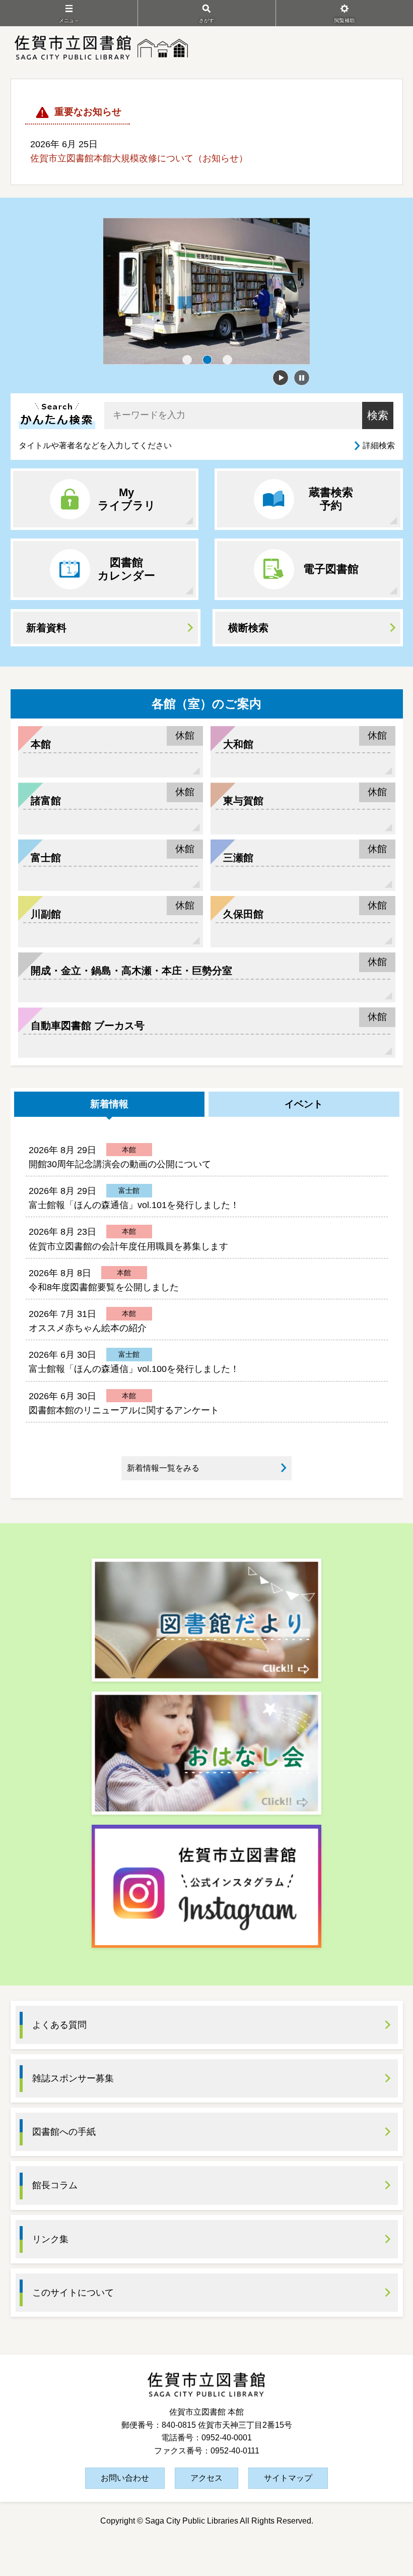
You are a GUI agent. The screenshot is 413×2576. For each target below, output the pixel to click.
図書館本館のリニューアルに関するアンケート (124, 1410)
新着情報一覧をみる (163, 1468)
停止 (302, 378)
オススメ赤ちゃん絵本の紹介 (88, 1328)
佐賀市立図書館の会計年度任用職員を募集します (128, 1246)
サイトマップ (288, 2478)
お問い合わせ (125, 2478)
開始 (281, 378)
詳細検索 (379, 445)
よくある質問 (59, 2025)
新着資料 (46, 628)
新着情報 (109, 1104)
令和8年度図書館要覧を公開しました (104, 1287)
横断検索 (248, 628)
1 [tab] (187, 360)
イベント (304, 1104)
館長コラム (55, 2185)
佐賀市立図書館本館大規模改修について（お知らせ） (139, 158)
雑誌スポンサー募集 (73, 2078)
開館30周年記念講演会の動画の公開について (120, 1164)
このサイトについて (73, 2293)
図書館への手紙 (64, 2132)
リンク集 (50, 2239)
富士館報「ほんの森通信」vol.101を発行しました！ (134, 1205)
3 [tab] (228, 360)
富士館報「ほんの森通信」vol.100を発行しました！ (134, 1369)
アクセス (206, 2478)
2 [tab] (208, 360)
